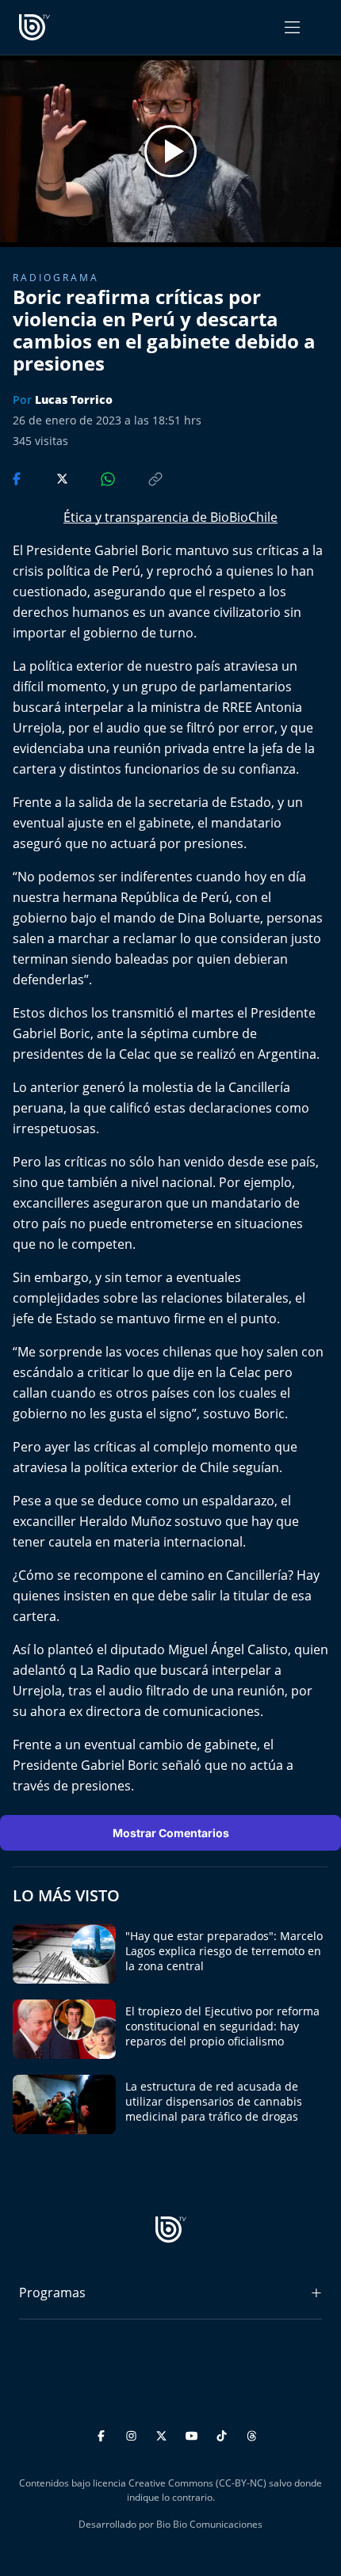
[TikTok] (224, 2434)
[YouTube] (194, 2434)
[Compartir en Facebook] (18, 478)
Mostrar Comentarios (171, 1833)
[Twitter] (164, 2434)
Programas (52, 2293)
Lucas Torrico (74, 400)
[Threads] (252, 2434)
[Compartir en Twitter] (47, 478)
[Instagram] (134, 2434)
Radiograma (56, 278)
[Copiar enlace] (140, 478)
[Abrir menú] (292, 27)
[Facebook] (103, 2434)
